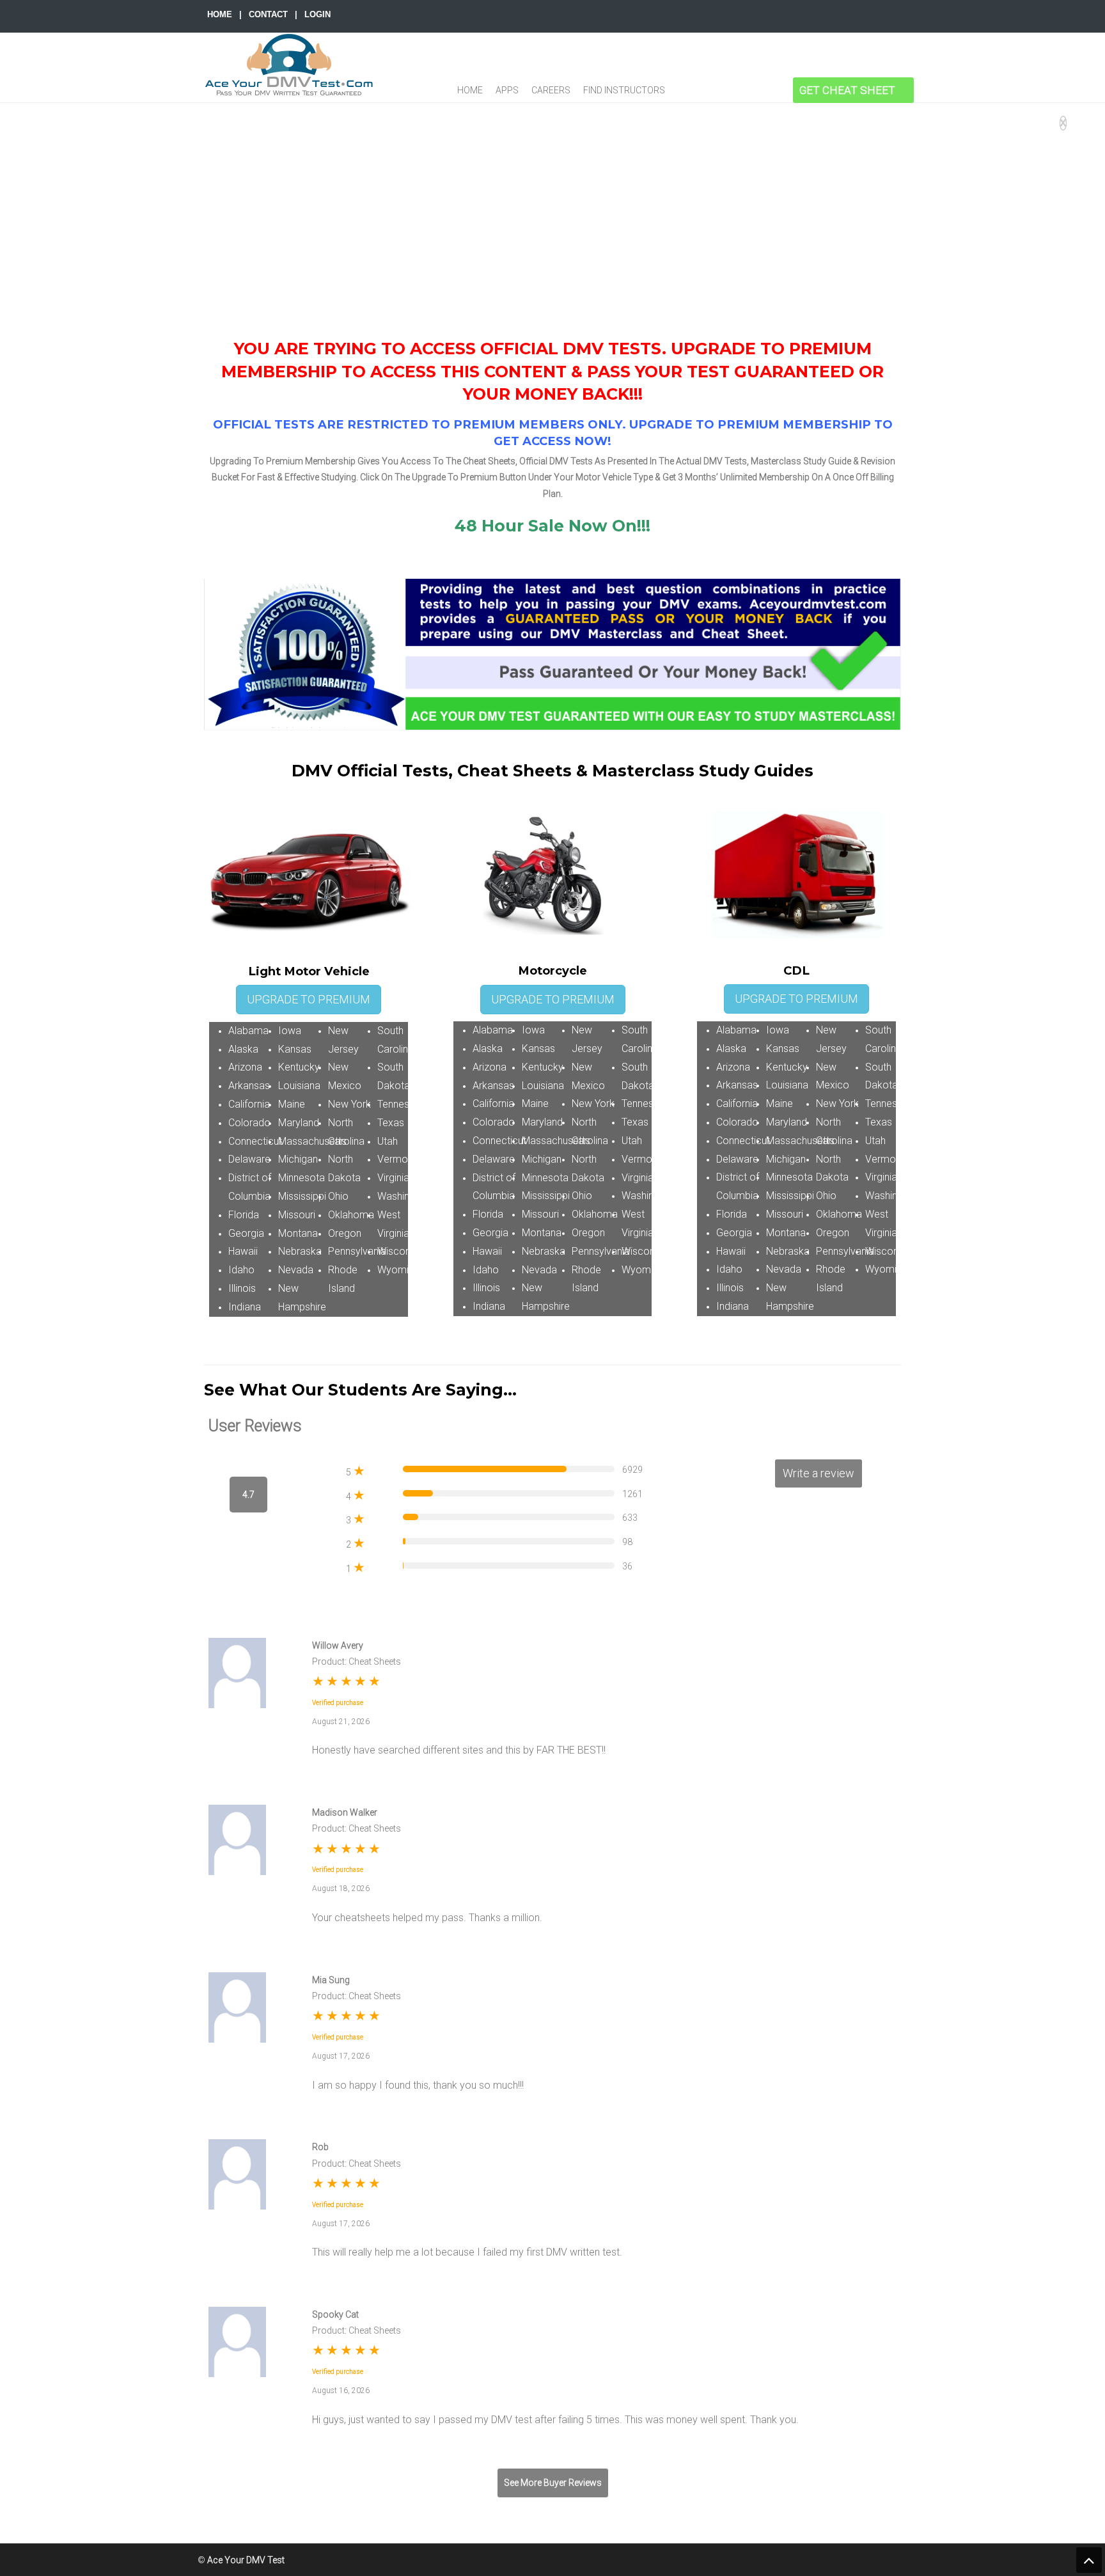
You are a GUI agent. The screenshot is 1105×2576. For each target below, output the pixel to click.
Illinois (242, 1288)
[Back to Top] (1089, 2560)
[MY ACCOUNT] (779, 90)
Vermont (397, 1159)
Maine (292, 1104)
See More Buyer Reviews (553, 2483)
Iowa (290, 1031)
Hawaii (243, 1251)
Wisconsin (400, 1251)
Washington (404, 1196)
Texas (391, 1123)
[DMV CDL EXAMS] (750, 90)
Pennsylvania (357, 1251)
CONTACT (268, 14)
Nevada (296, 1270)
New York (349, 1104)
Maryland (299, 1123)
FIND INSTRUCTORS (624, 90)
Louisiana (299, 1086)
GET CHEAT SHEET (847, 90)
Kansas (295, 1049)
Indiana (245, 1307)
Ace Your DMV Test (289, 65)
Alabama (248, 1031)
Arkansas (249, 1086)
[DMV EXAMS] (688, 90)
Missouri (297, 1215)
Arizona (245, 1067)
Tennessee (402, 1104)
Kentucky (299, 1067)
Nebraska (300, 1251)
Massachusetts (312, 1141)
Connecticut (255, 1141)
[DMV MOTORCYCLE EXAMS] (720, 90)
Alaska (243, 1049)
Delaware (249, 1159)
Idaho (241, 1270)
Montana (298, 1233)
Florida (244, 1215)
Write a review (819, 1473)
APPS (507, 90)
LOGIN (317, 14)
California (249, 1104)
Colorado (249, 1123)
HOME (220, 14)
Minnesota (302, 1178)
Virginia (393, 1178)
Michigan (298, 1159)
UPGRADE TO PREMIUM (309, 999)
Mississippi (302, 1196)
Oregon (345, 1233)
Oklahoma (351, 1215)
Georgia (246, 1233)
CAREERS (551, 90)
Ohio (338, 1196)
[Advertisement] (552, 199)
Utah (388, 1141)
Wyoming (398, 1270)
